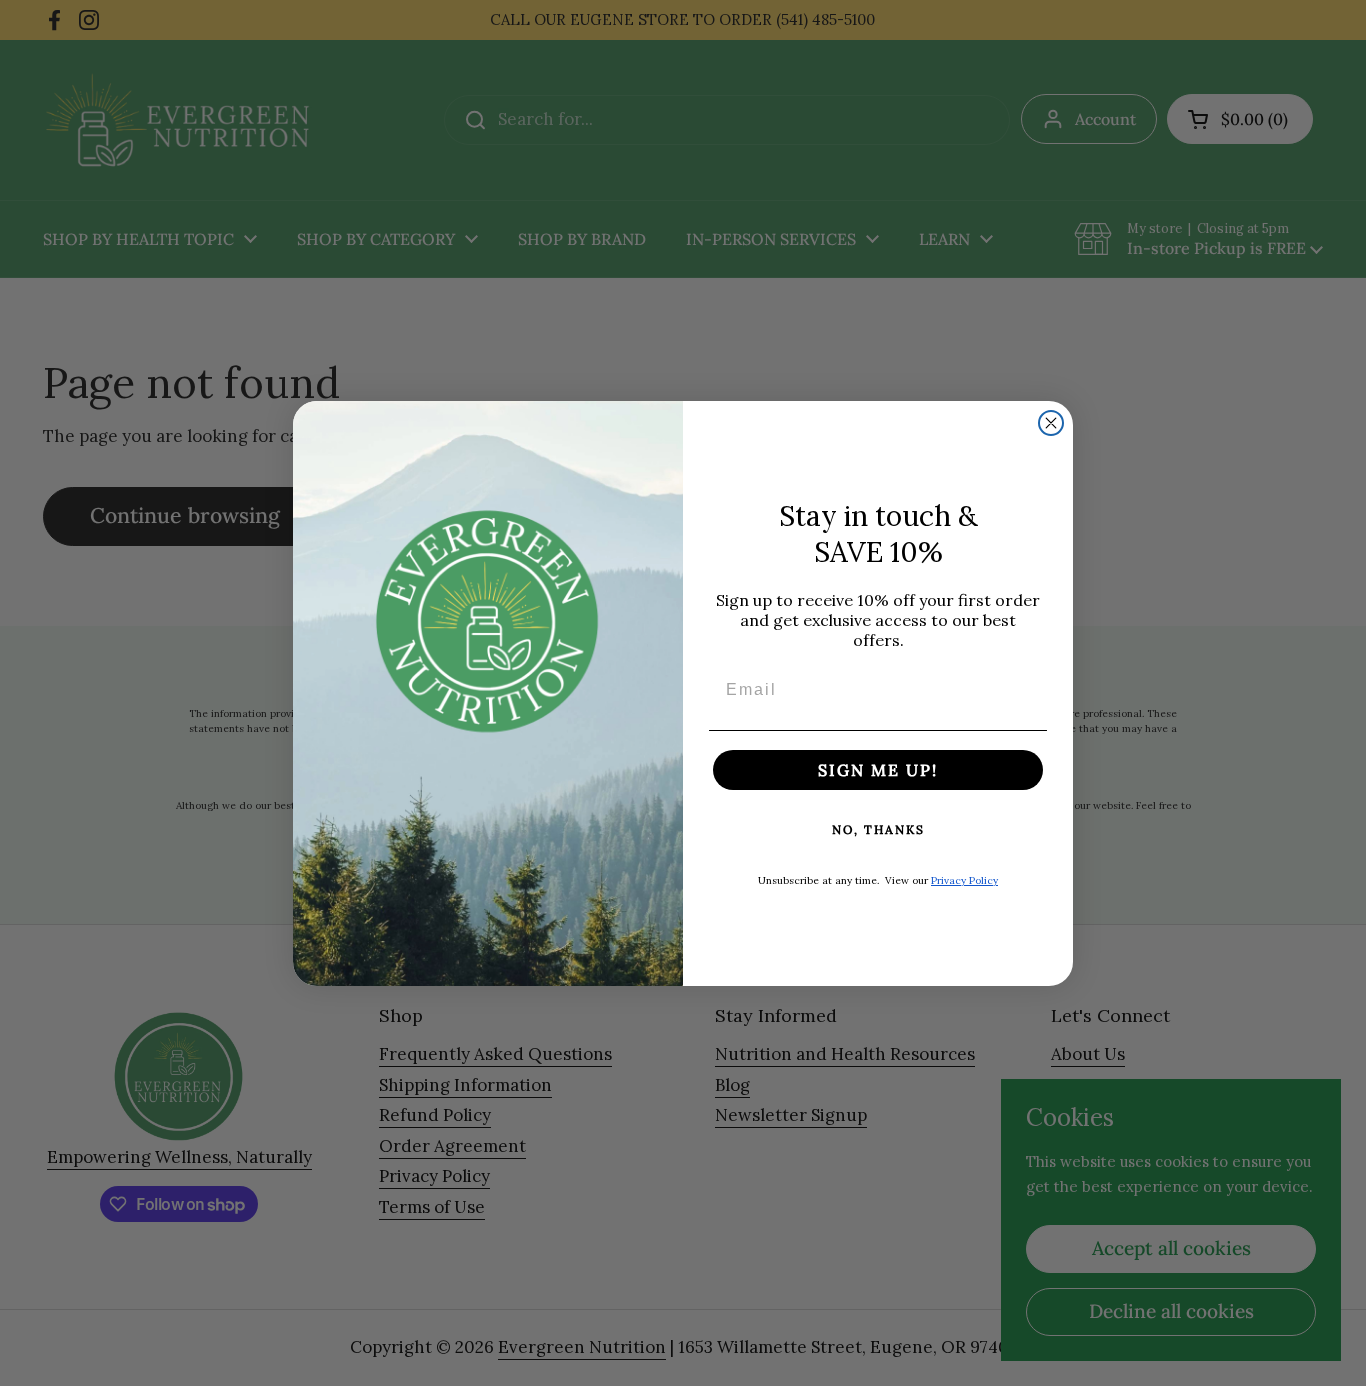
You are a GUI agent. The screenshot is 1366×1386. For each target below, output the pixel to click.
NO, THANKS (878, 829)
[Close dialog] (1051, 423)
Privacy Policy (964, 880)
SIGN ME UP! (878, 770)
